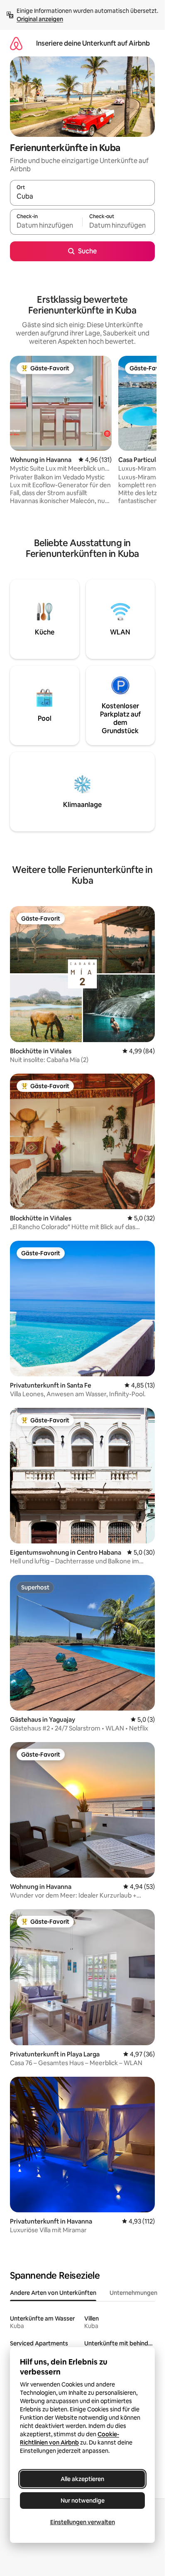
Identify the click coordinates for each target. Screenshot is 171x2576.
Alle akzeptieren (82, 2479)
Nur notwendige (83, 2501)
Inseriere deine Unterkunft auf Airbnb (93, 43)
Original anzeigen (40, 19)
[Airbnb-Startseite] (16, 43)
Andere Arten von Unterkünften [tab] (53, 2293)
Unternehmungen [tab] (133, 2293)
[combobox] (82, 197)
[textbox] (46, 226)
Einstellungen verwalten (83, 2522)
